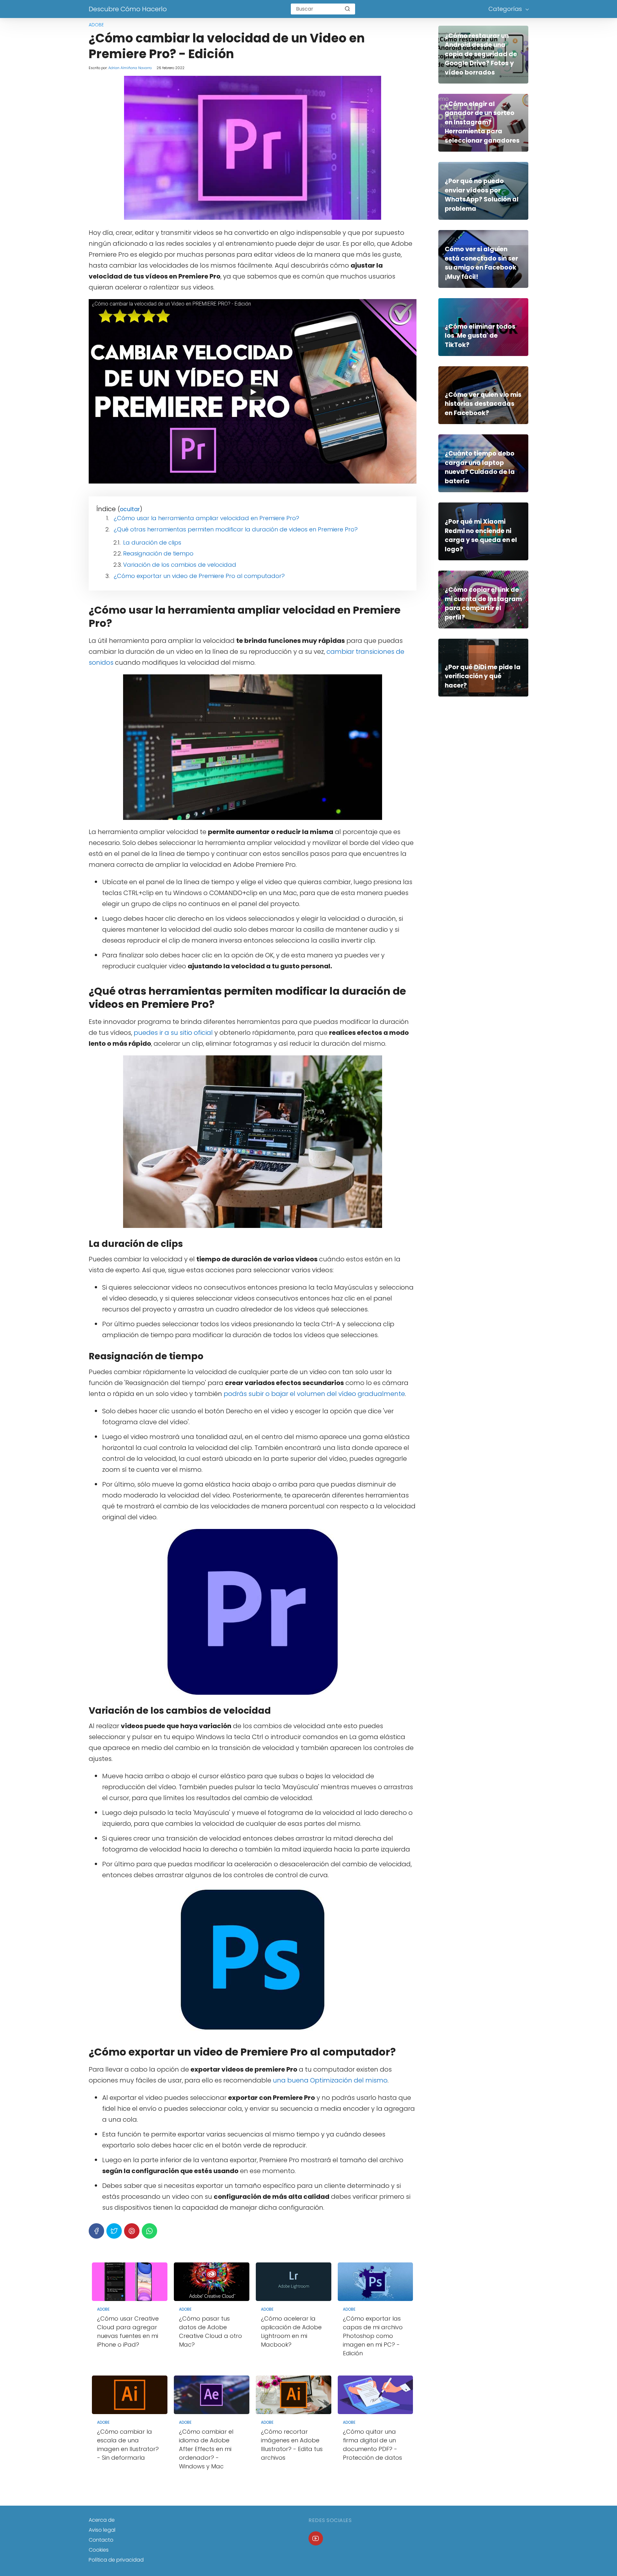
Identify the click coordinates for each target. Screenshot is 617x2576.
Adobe (96, 25)
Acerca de (102, 2520)
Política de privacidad (116, 2560)
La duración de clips (152, 542)
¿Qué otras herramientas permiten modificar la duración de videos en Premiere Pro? (236, 529)
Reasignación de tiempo (158, 553)
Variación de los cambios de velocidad (180, 565)
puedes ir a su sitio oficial (173, 1033)
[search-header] (347, 9)
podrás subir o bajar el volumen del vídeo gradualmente (314, 1394)
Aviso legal (102, 2530)
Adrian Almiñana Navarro (130, 68)
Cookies (99, 2550)
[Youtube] (316, 2539)
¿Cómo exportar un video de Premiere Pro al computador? (199, 576)
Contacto (101, 2540)
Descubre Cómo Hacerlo (128, 9)
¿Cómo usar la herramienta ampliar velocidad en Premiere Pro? (206, 518)
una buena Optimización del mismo (330, 2080)
